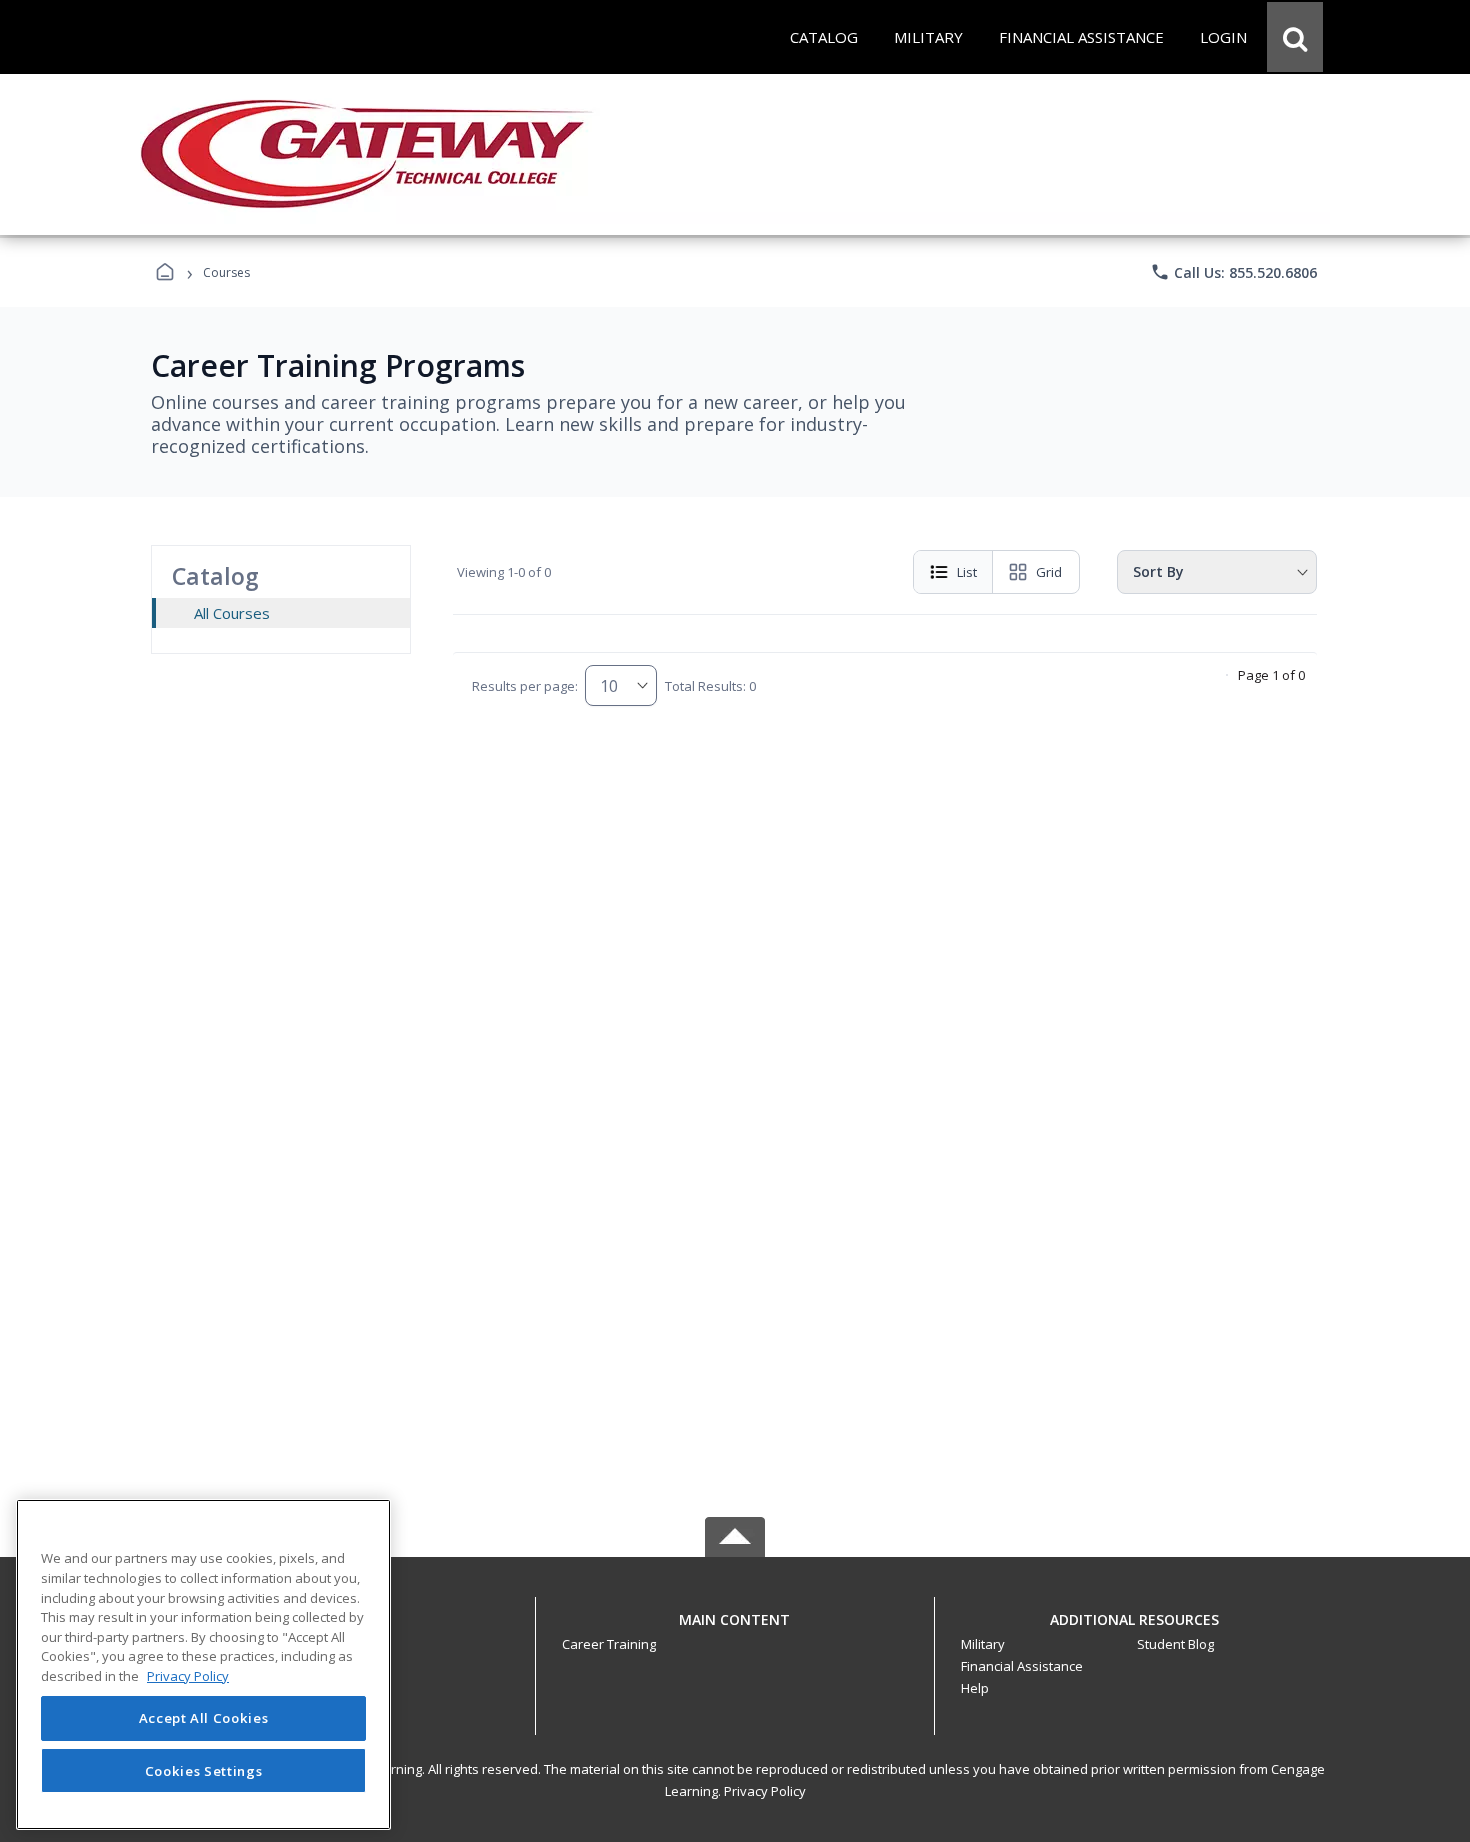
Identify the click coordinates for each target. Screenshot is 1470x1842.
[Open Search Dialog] (1295, 37)
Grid (1049, 572)
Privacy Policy (765, 1791)
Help (975, 1688)
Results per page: (525, 686)
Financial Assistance (1022, 1666)
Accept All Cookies (204, 1719)
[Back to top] (735, 1630)
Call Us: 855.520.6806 (1233, 272)
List (967, 572)
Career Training (609, 1644)
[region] (203, 1664)
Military (983, 1644)
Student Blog (1175, 1644)
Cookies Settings (204, 1770)
